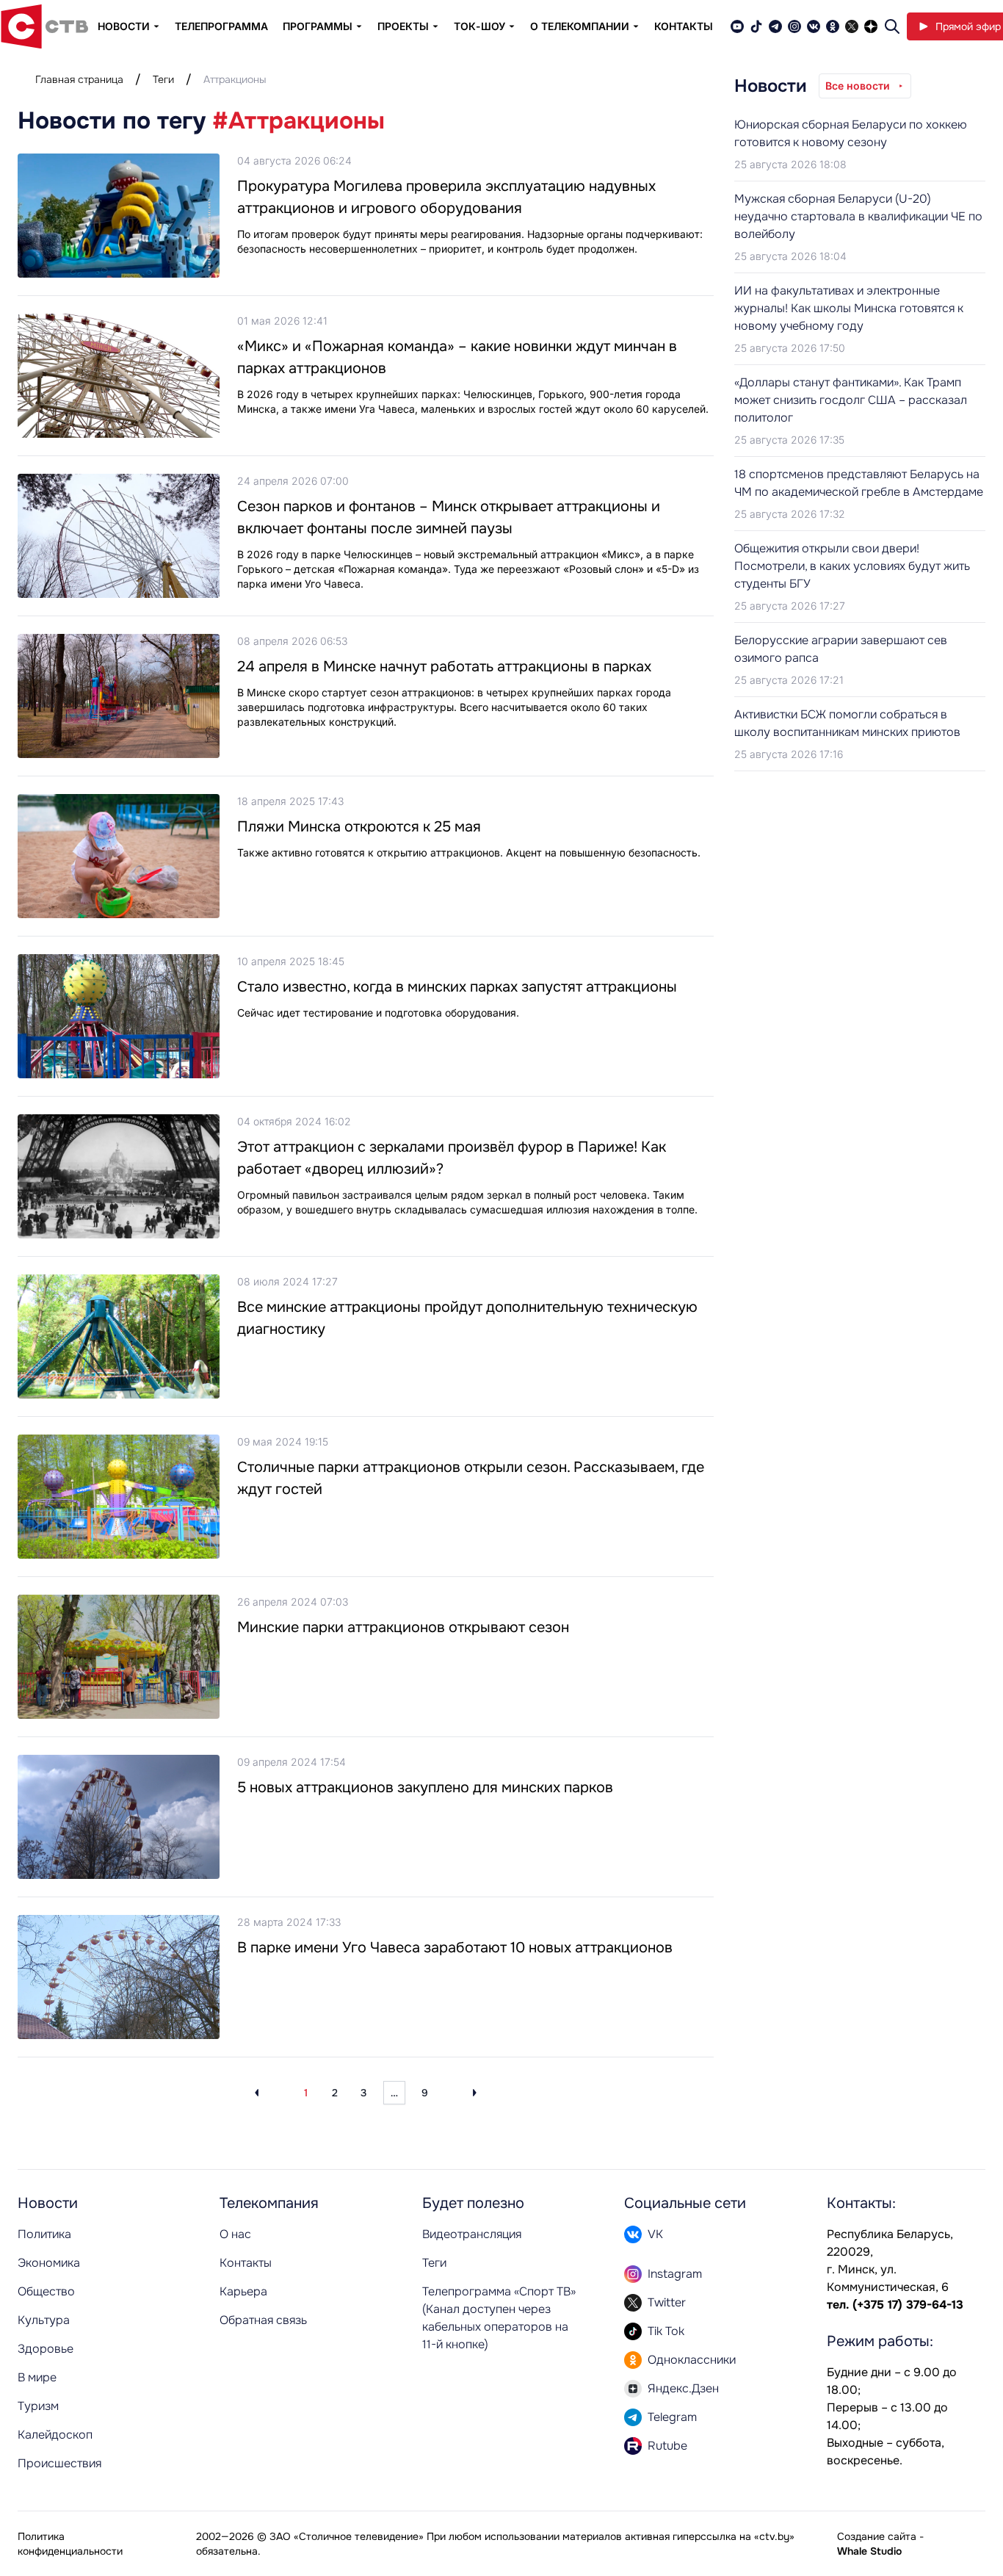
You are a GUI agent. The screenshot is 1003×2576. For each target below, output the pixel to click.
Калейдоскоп (55, 2435)
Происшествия (59, 2463)
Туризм (38, 2406)
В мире (37, 2377)
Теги (163, 79)
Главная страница (79, 79)
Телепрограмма (221, 26)
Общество (46, 2291)
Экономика (49, 2263)
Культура (44, 2320)
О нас (235, 2234)
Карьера (243, 2291)
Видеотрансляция (472, 2234)
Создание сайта (877, 2536)
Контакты (684, 26)
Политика (44, 2234)
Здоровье (46, 2349)
